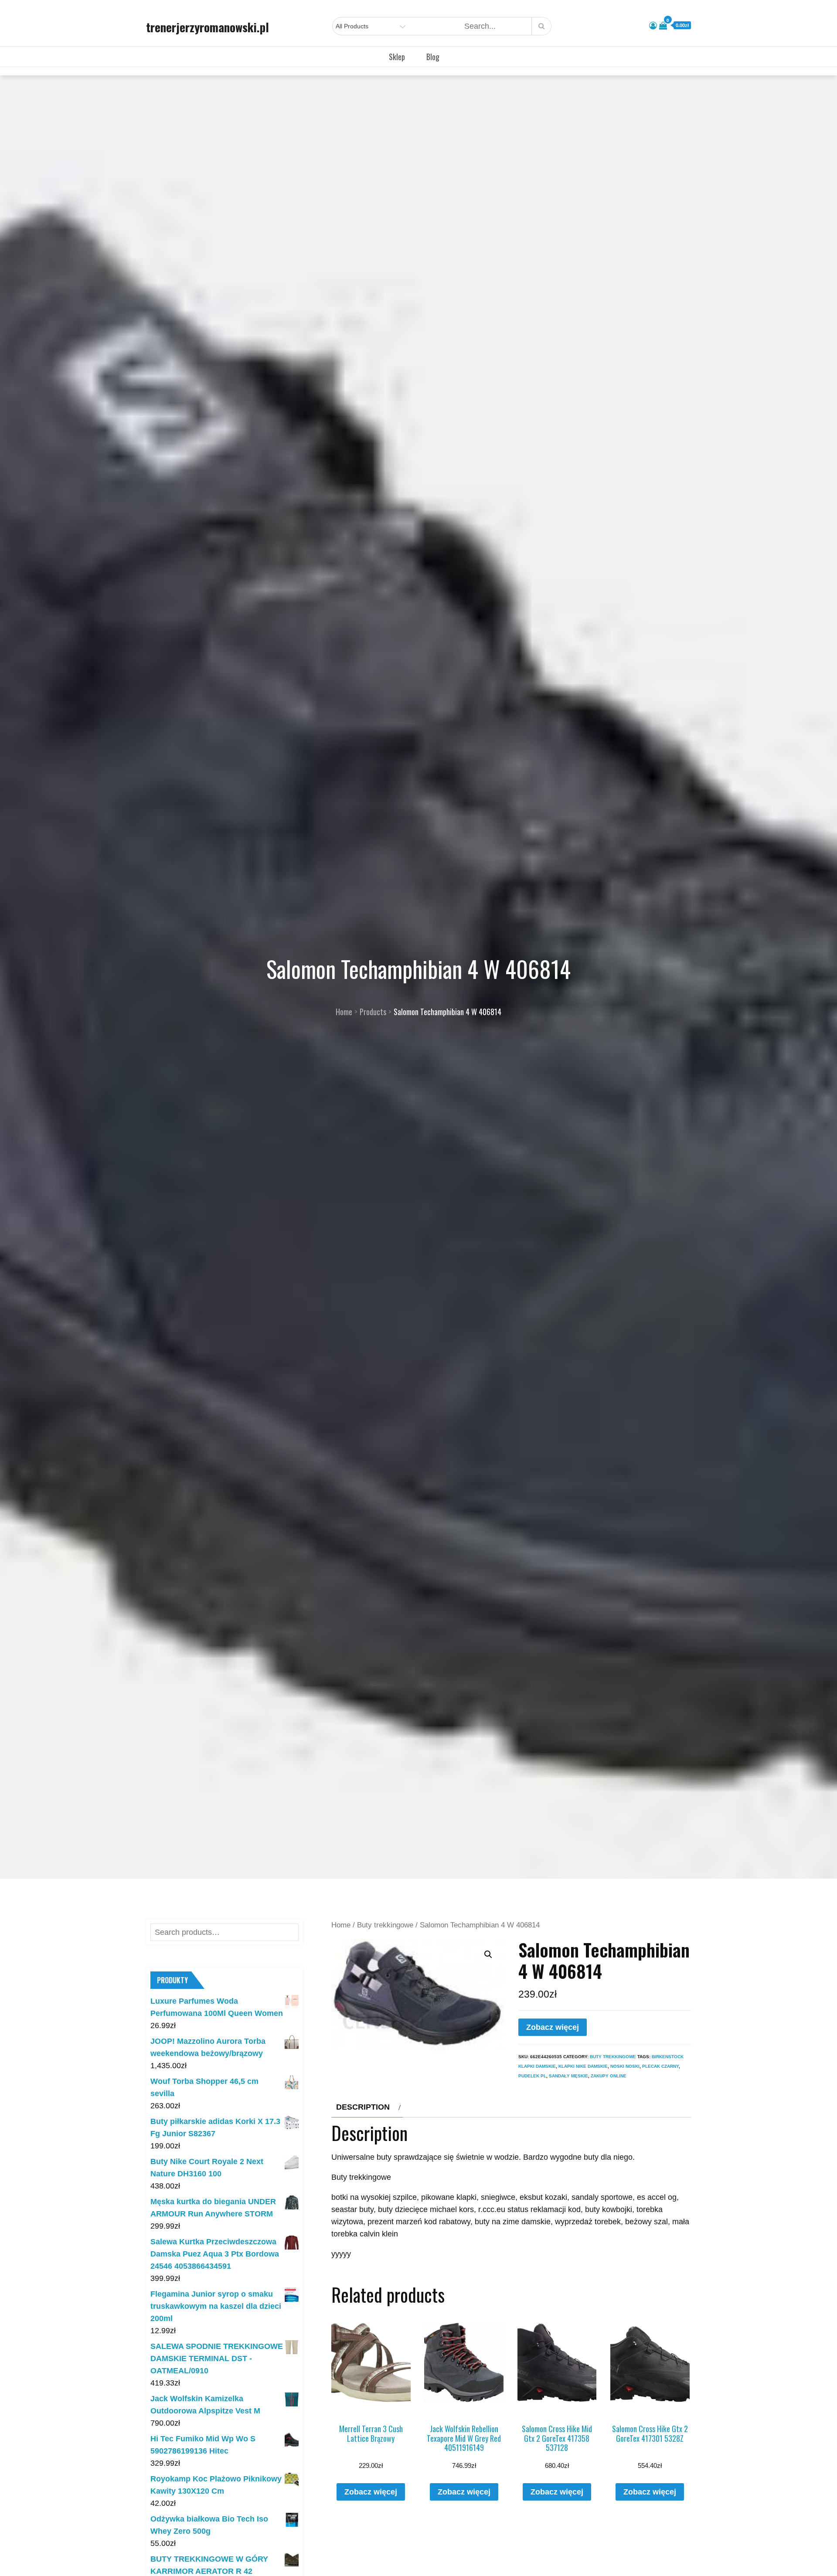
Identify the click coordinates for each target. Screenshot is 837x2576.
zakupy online (609, 2076)
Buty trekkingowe (385, 1925)
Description (363, 2107)
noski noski (625, 2066)
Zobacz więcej (553, 2027)
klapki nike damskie (583, 2066)
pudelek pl (532, 2076)
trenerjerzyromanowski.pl (208, 27)
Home (341, 1925)
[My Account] (653, 26)
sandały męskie (568, 2076)
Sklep (397, 57)
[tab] (367, 2107)
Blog (433, 57)
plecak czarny (660, 2066)
